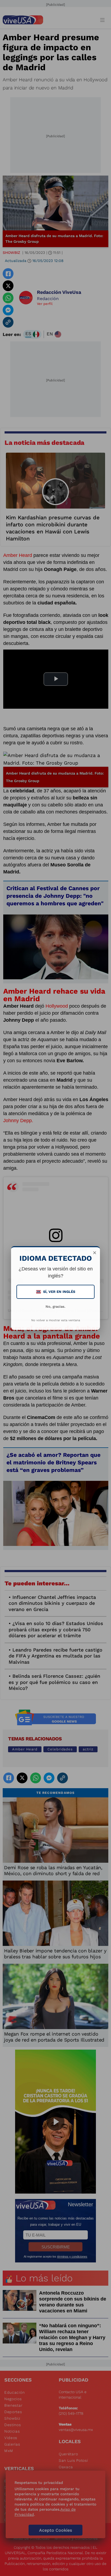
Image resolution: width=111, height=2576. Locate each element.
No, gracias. (55, 1307)
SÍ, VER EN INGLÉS (56, 1292)
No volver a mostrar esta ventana (56, 1320)
